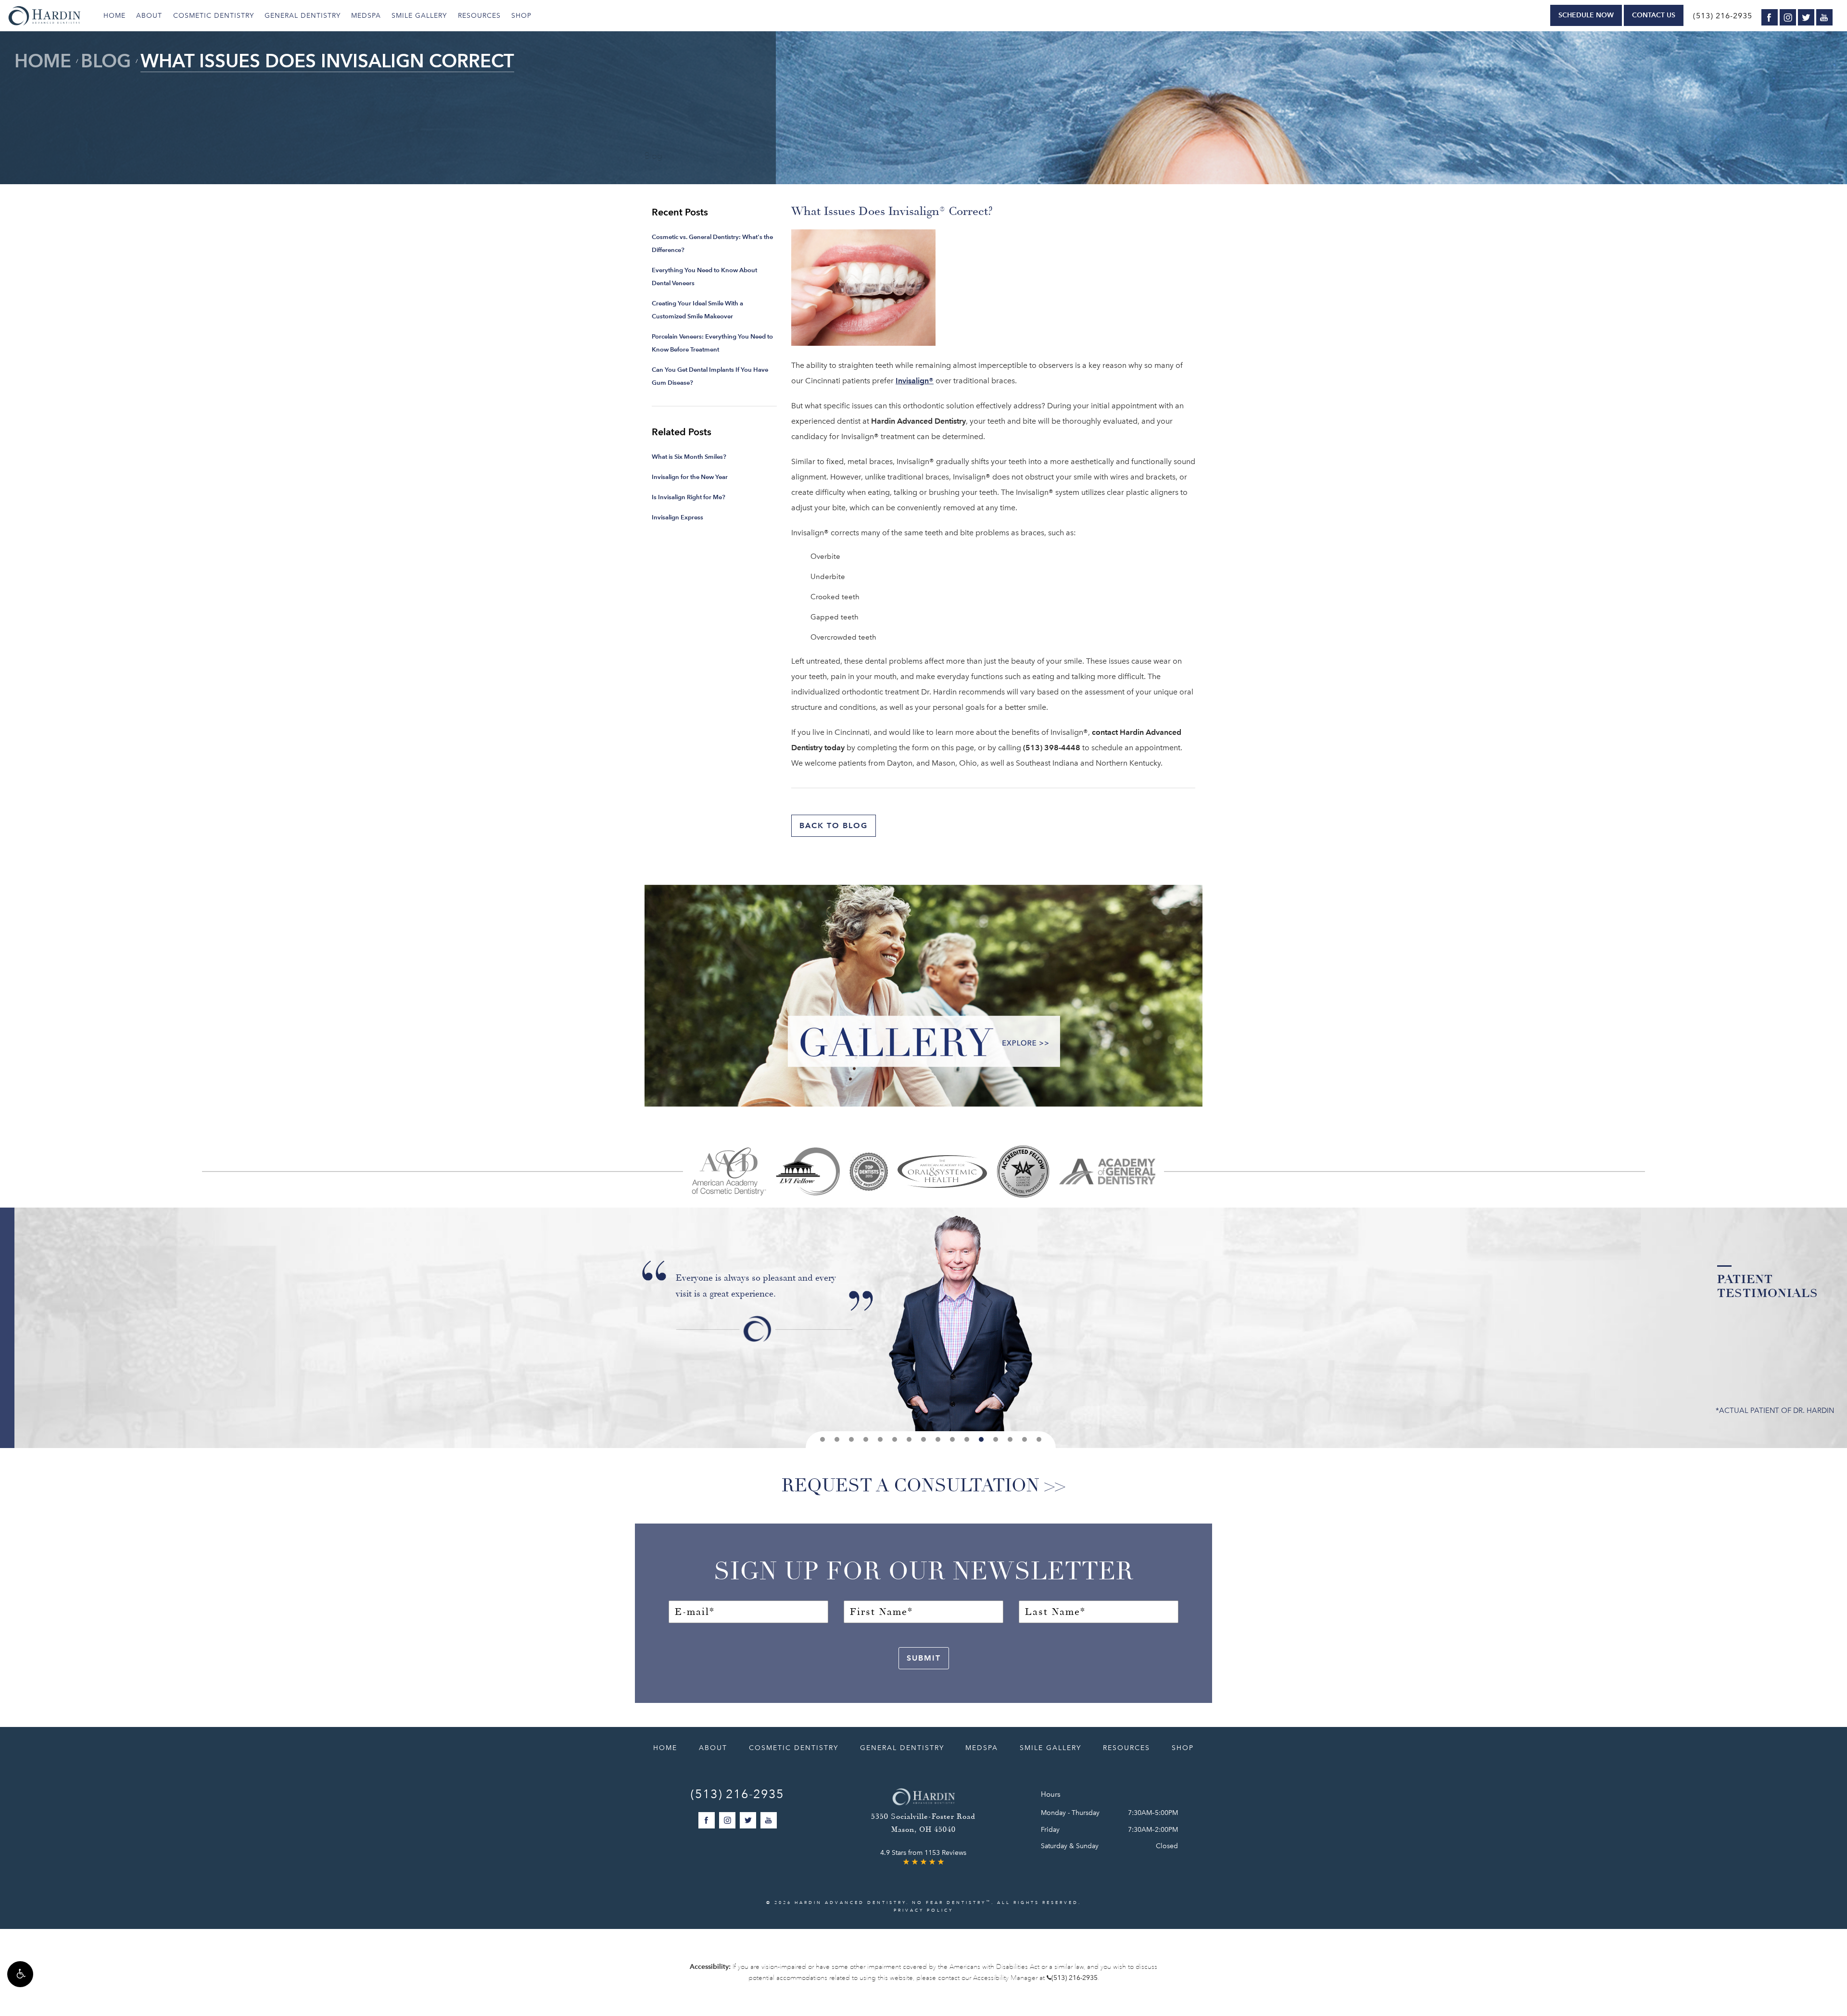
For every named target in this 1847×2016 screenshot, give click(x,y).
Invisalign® (915, 381)
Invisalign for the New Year (690, 477)
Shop (521, 16)
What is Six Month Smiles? (689, 457)
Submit (924, 1658)
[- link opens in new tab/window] (1023, 1171)
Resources (479, 16)
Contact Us (1654, 15)
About (149, 16)
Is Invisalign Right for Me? (689, 497)
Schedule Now (1586, 15)
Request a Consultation (911, 1486)
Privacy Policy (923, 1910)
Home (114, 16)
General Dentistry (303, 16)
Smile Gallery (419, 16)
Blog (106, 61)
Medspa (366, 16)
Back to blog (834, 825)
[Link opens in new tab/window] (729, 1171)
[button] (20, 1974)
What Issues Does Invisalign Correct (327, 61)
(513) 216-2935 (1723, 16)
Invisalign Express (677, 517)
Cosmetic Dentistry (214, 16)
